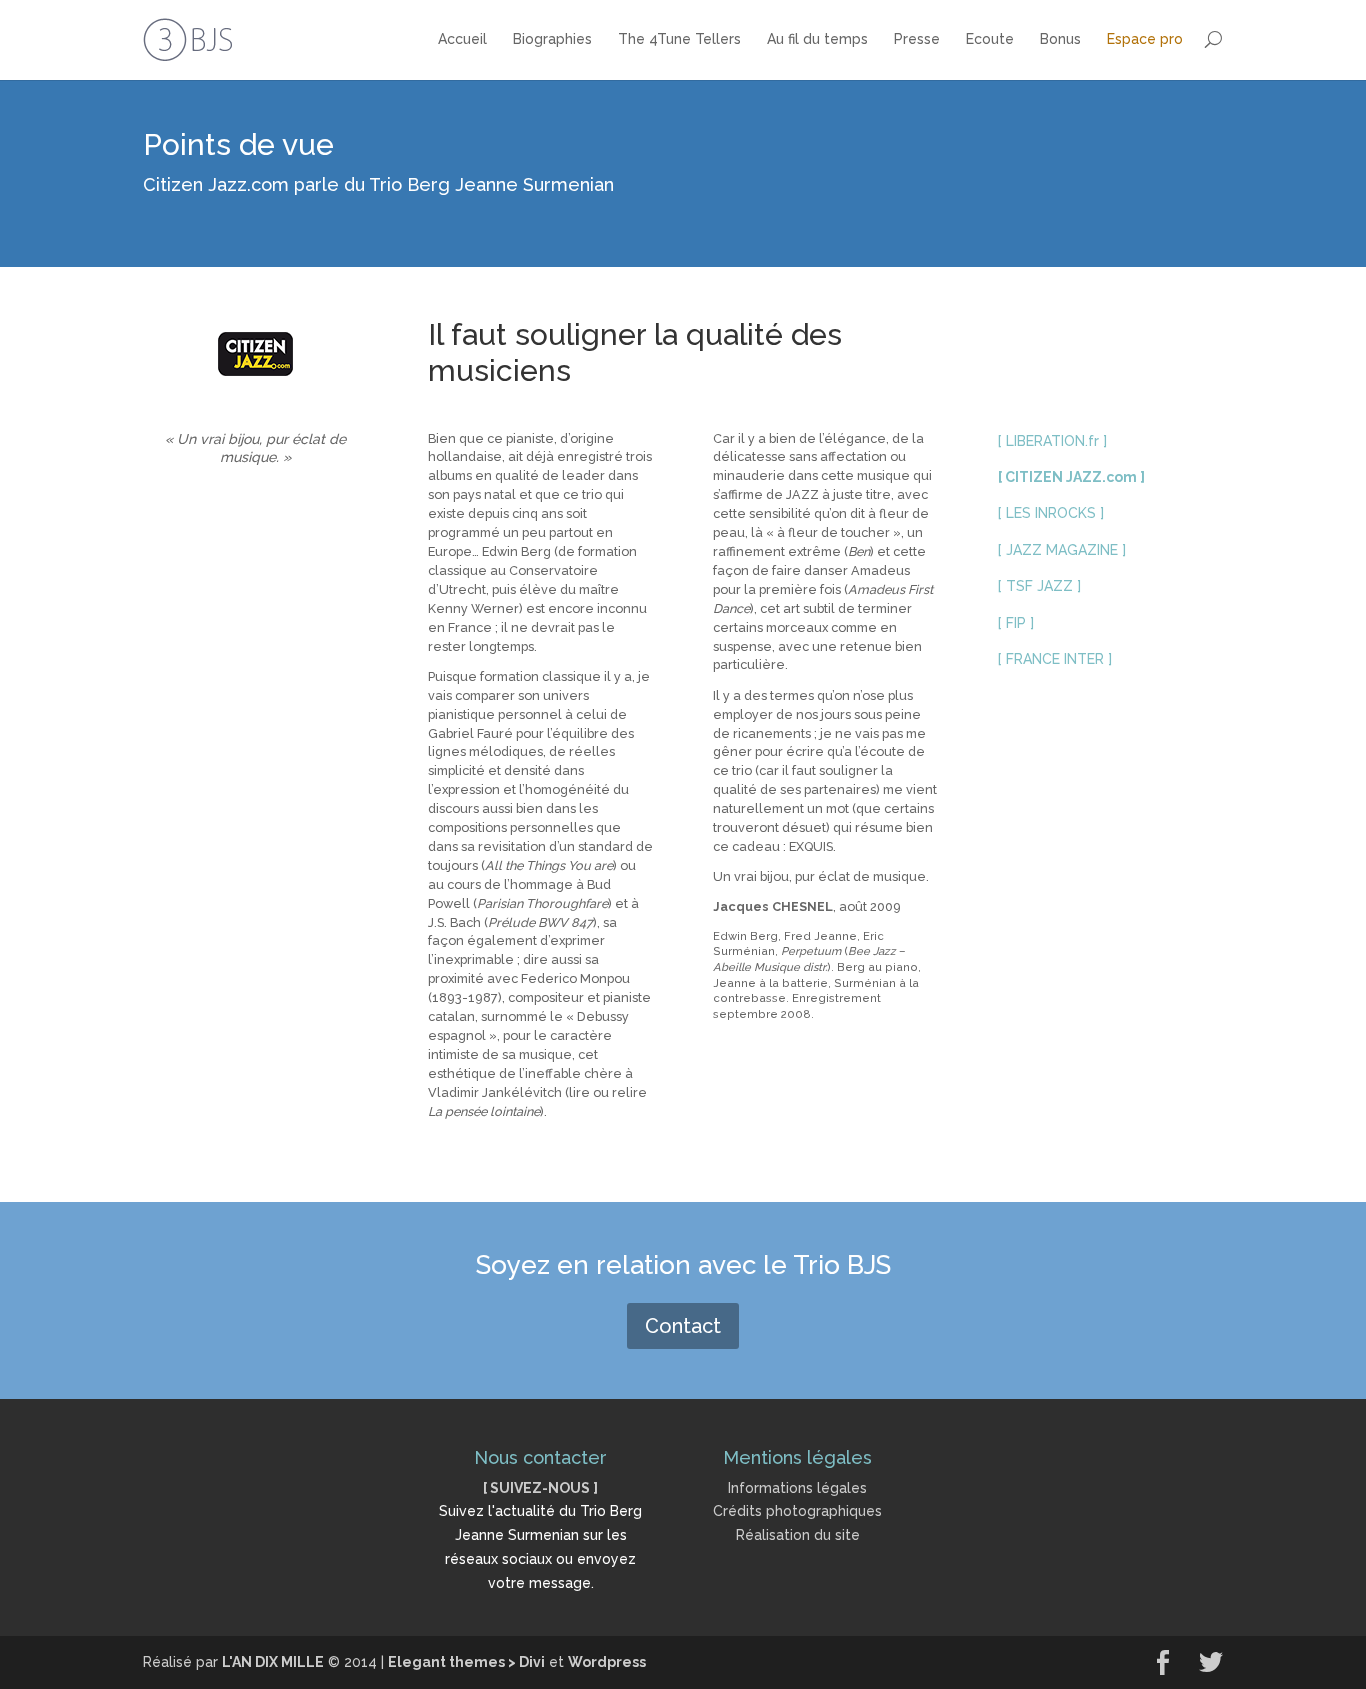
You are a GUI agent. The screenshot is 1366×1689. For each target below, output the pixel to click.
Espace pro (1145, 39)
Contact (683, 1326)
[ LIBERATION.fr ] (1052, 441)
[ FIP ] (1016, 623)
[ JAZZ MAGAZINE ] (1062, 550)
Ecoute (990, 39)
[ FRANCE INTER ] (1055, 659)
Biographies (552, 39)
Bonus (1060, 39)
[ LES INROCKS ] (1051, 513)
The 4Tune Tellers (679, 39)
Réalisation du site (798, 1535)
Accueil (462, 39)
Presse (917, 39)
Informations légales (797, 1488)
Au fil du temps (817, 39)
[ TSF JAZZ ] (1039, 586)
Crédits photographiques (797, 1511)
